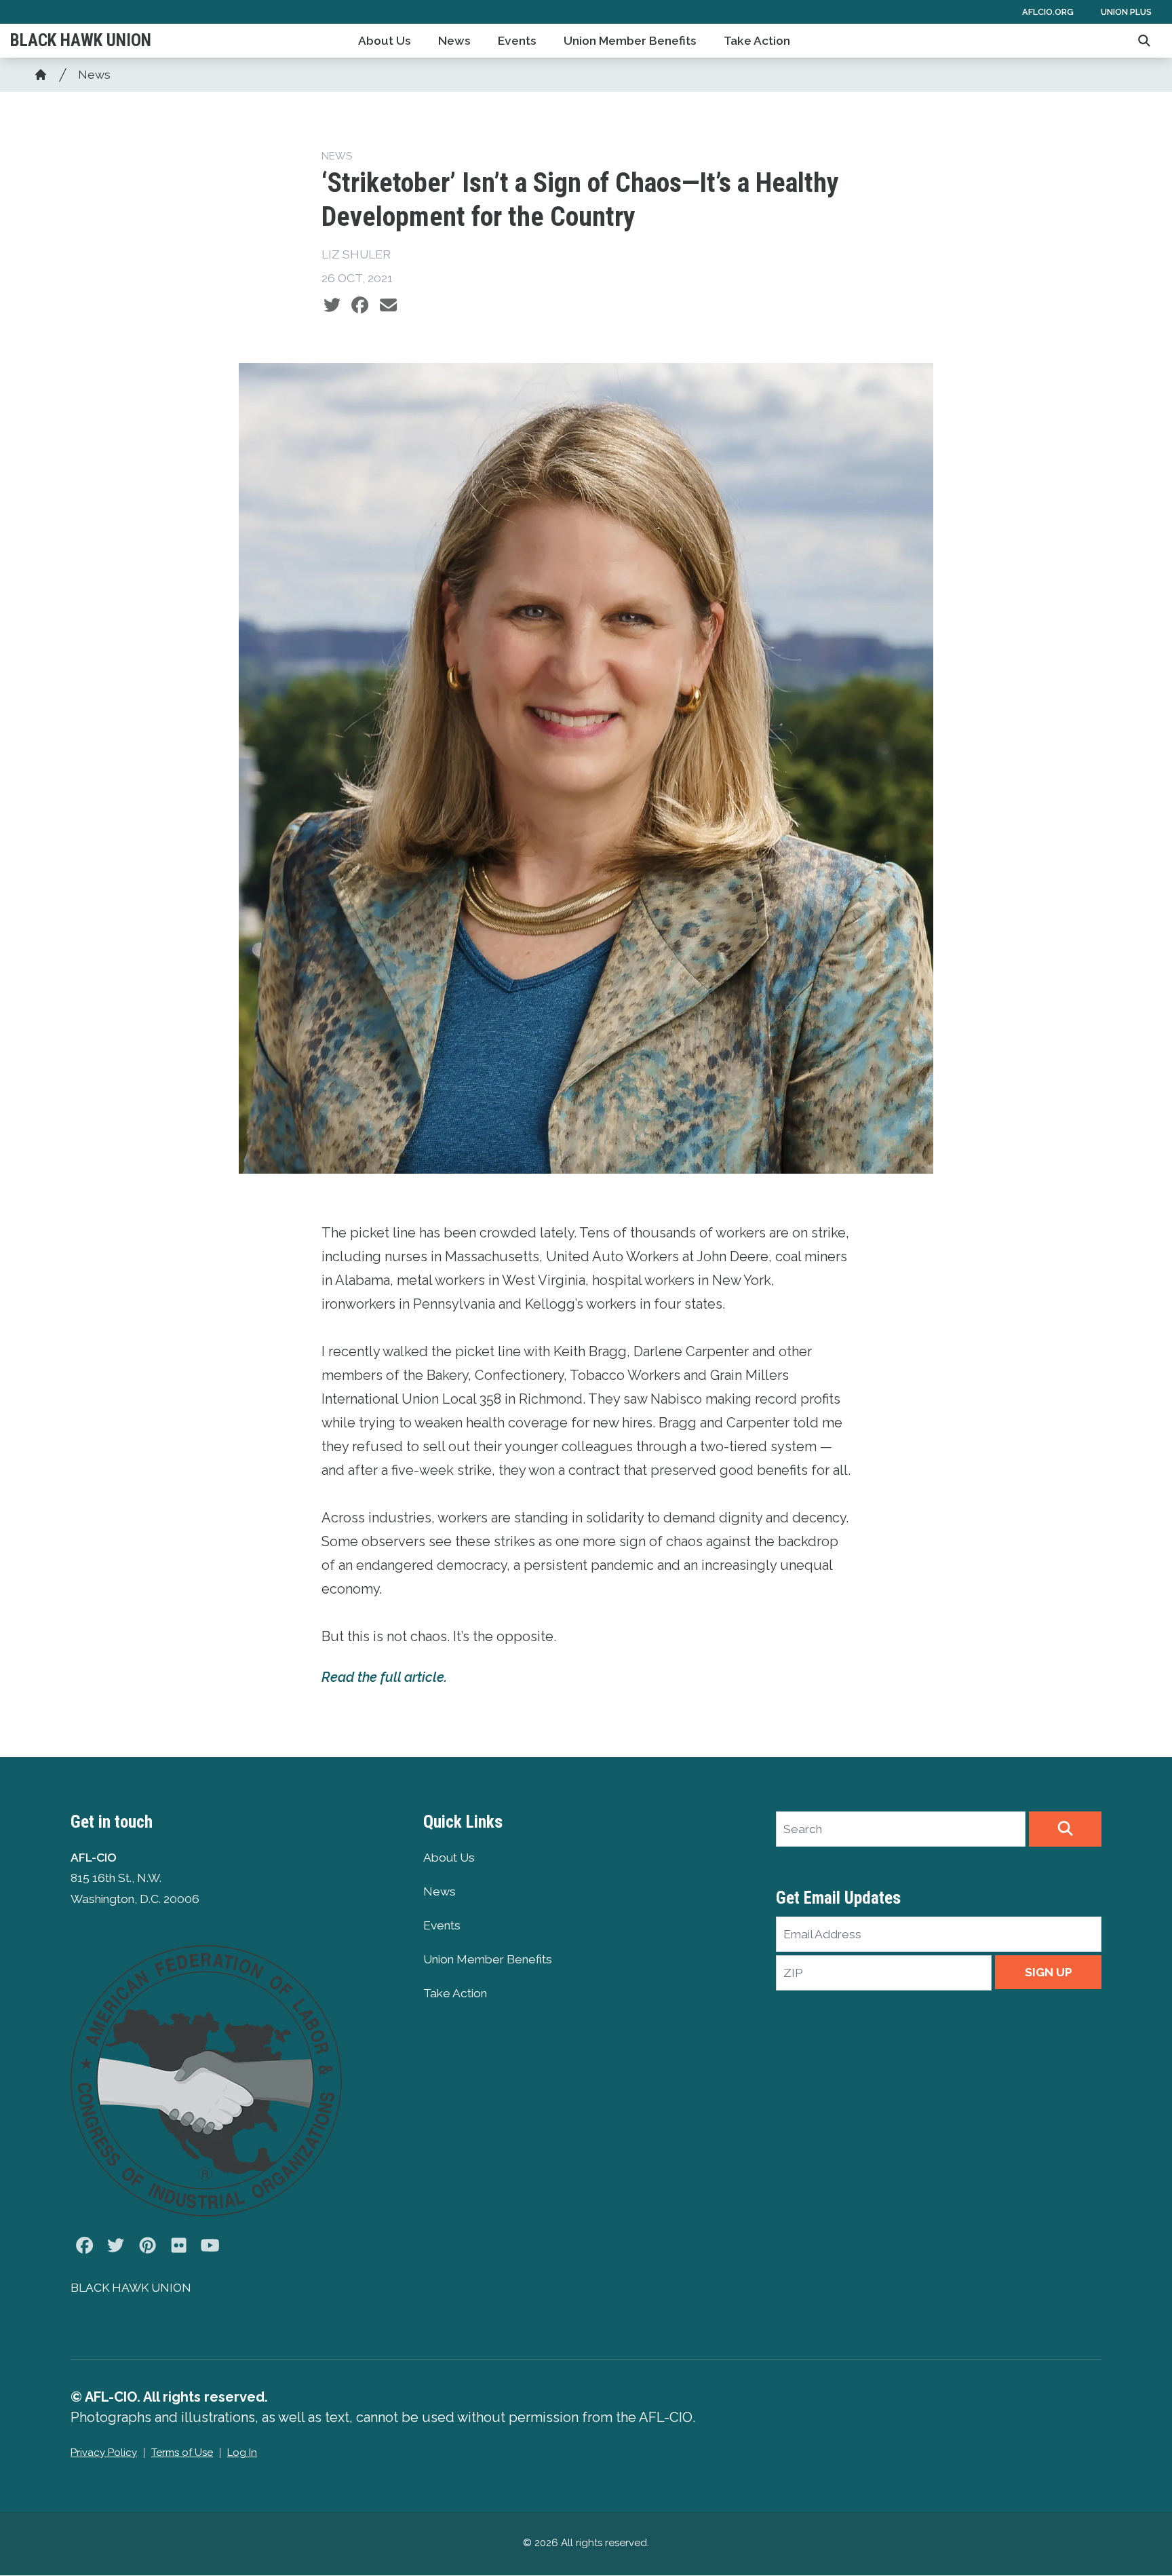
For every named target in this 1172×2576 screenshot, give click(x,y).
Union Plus (1126, 12)
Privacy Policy (104, 2453)
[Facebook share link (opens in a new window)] (360, 305)
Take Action (757, 41)
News (454, 41)
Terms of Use (182, 2453)
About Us (385, 41)
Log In (242, 2453)
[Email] (388, 305)
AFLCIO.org (1048, 12)
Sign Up (1049, 1972)
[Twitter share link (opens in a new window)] (332, 305)
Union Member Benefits (630, 41)
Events (517, 41)
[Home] (41, 75)
